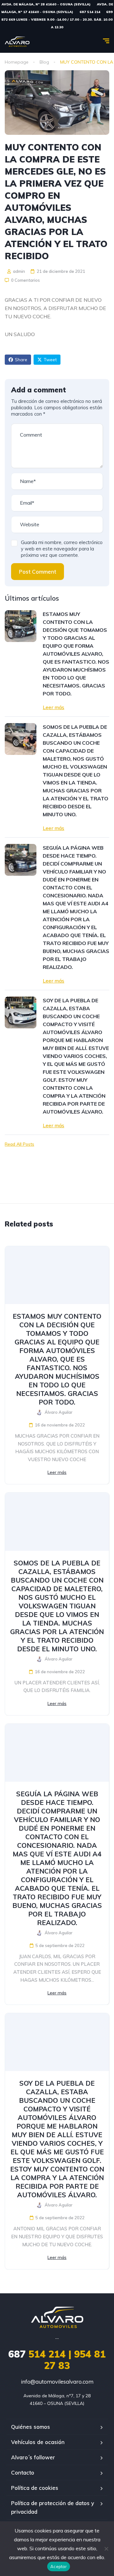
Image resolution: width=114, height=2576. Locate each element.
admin (19, 271)
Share (21, 360)
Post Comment (38, 572)
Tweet (50, 360)
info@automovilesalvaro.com (57, 2382)
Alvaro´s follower (33, 2457)
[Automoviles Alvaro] (17, 42)
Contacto (23, 2472)
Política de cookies (35, 2488)
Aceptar (59, 2566)
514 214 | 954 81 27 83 (57, 2360)
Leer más (54, 707)
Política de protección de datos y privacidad (53, 2507)
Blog (44, 62)
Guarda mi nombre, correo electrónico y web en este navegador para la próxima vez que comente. (62, 549)
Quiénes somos (31, 2427)
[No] (106, 2549)
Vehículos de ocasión (38, 2442)
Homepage (17, 62)
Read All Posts (19, 1144)
